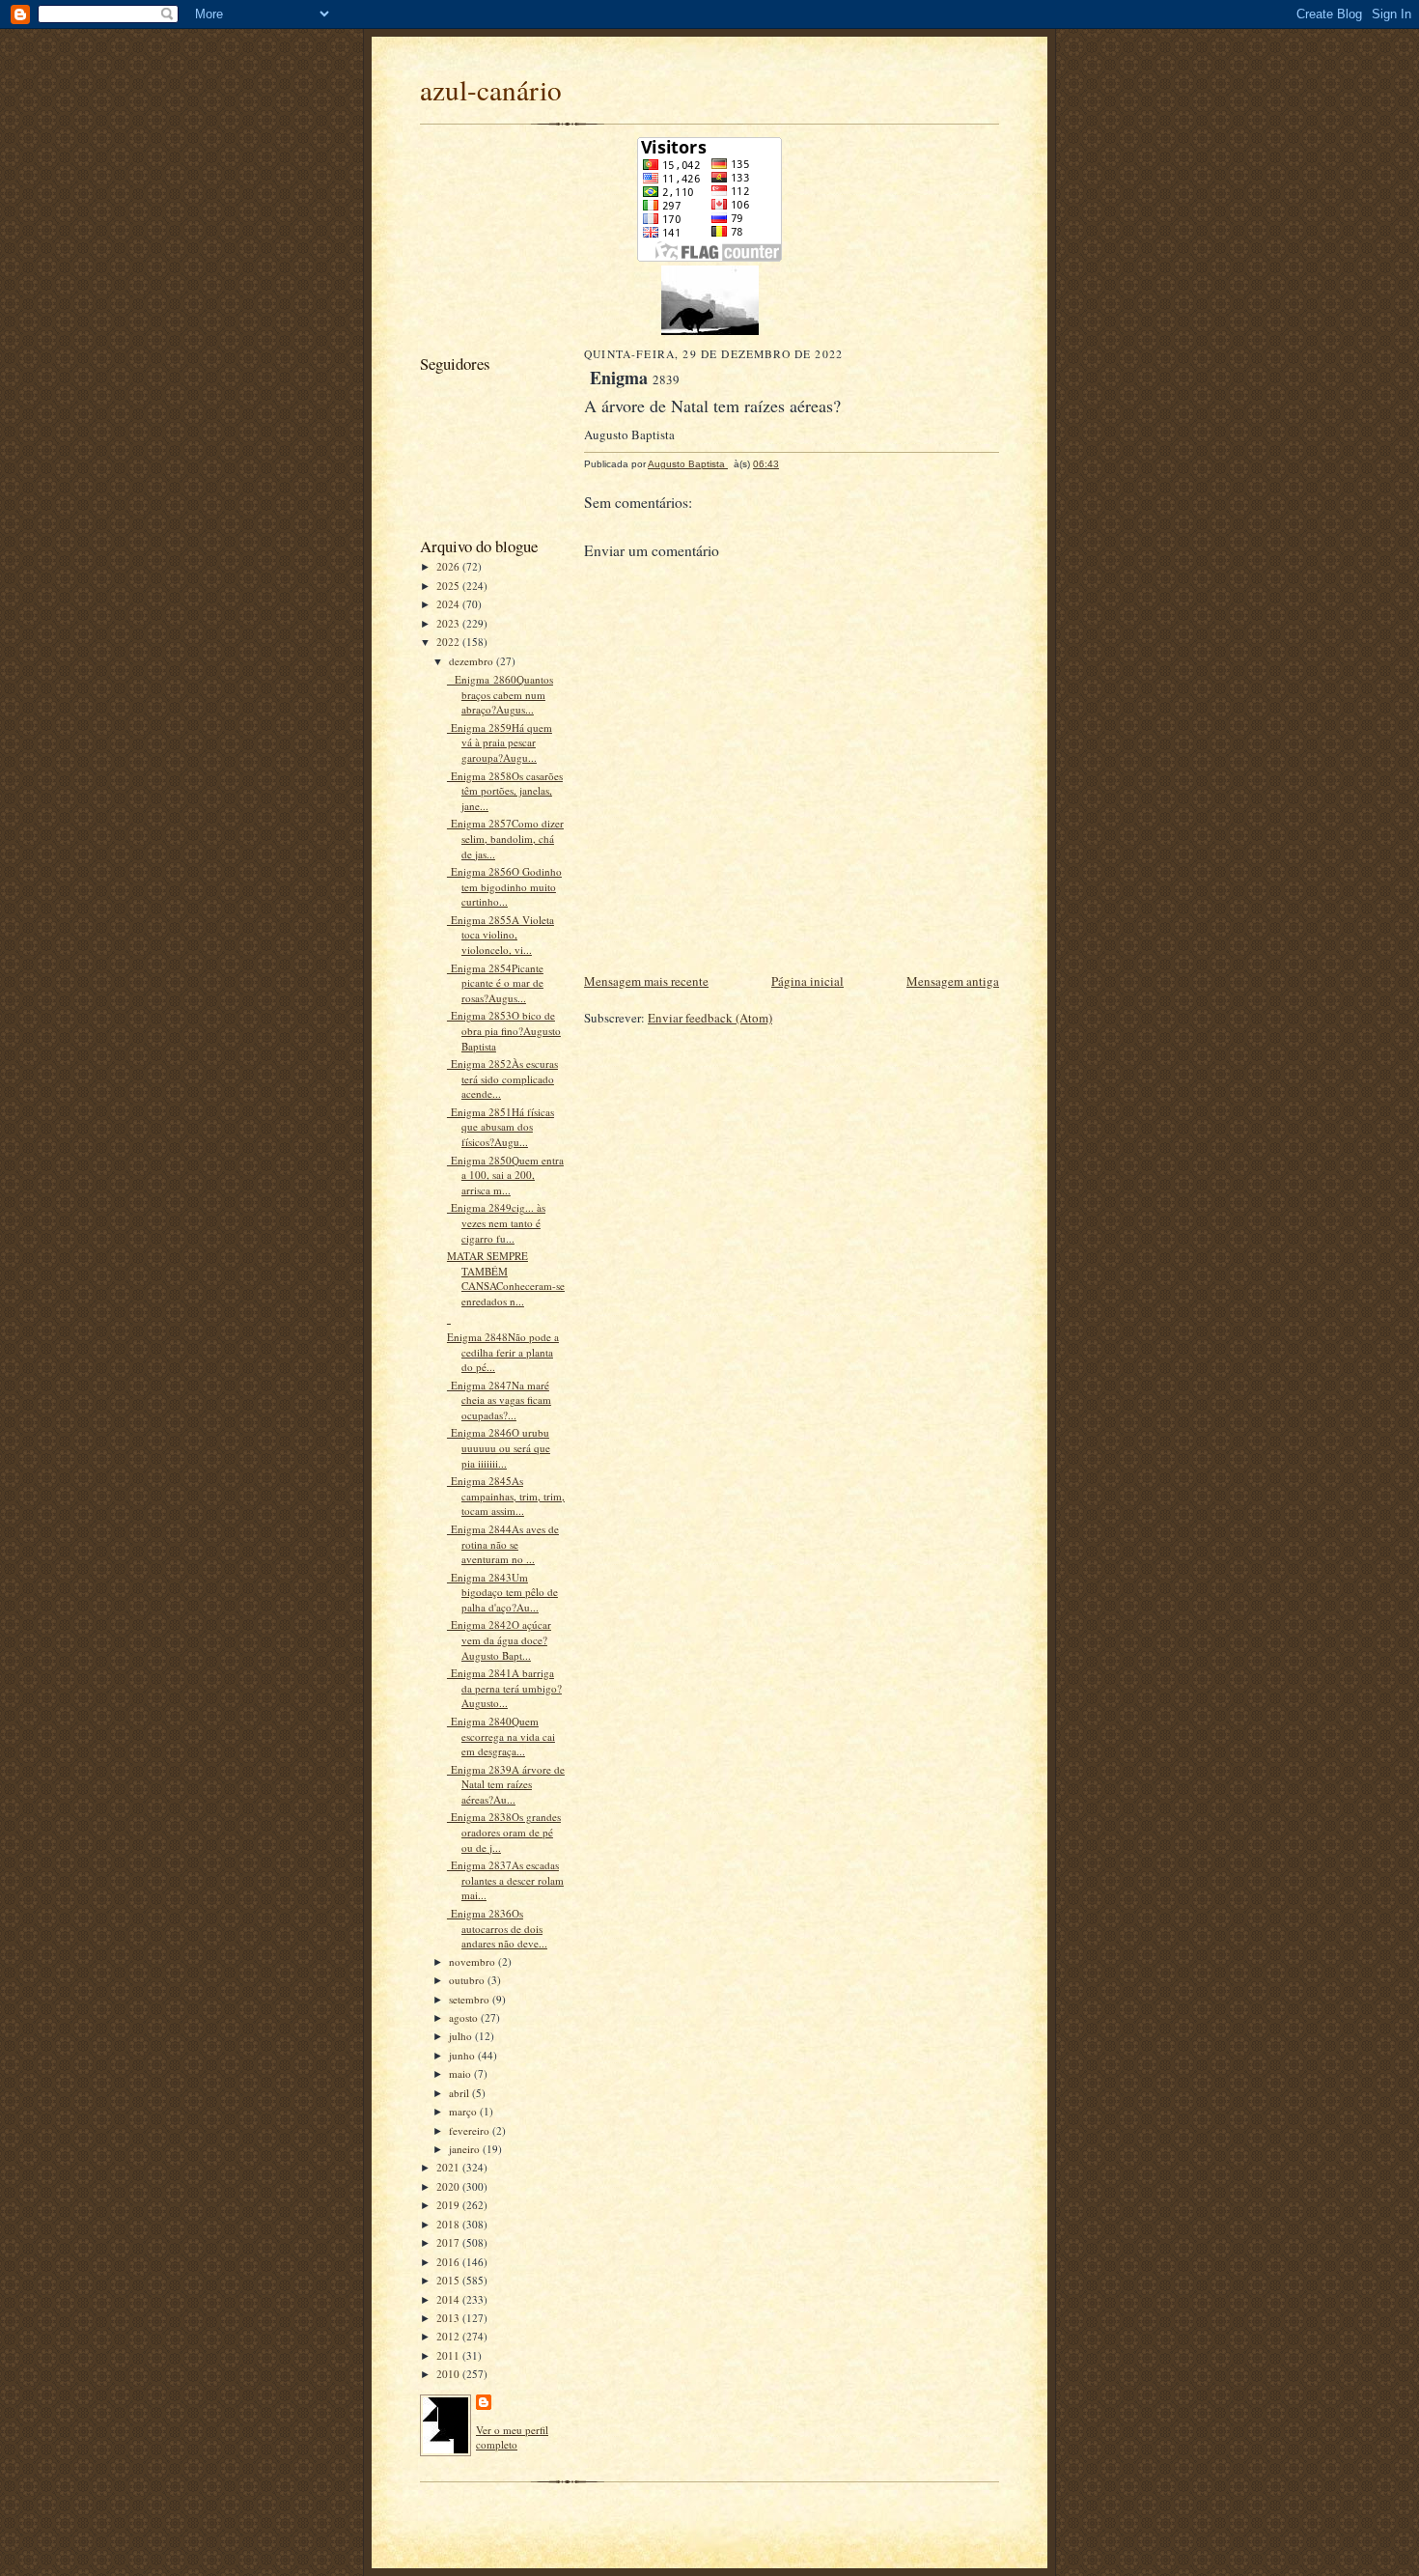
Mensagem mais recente (646, 981)
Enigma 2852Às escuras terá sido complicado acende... (502, 1078)
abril (460, 2093)
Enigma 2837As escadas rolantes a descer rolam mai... (505, 1880)
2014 (449, 2299)
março (464, 2111)
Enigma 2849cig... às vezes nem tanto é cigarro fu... (496, 1222)
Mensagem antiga (953, 981)
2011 (449, 2355)
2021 (449, 2167)
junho (463, 2055)
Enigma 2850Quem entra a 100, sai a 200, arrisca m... (505, 1175)
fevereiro (471, 2130)
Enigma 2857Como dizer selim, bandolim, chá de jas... (505, 838)
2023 (449, 623)
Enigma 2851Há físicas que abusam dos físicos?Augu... (501, 1127)
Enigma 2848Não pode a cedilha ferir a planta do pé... (503, 1352)
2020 (449, 2186)
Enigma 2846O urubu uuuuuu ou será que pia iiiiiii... (499, 1447)
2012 (449, 2336)
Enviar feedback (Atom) (710, 1018)
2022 (449, 642)
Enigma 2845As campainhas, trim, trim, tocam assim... (506, 1496)
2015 (449, 2280)
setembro (471, 1999)
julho (462, 2036)
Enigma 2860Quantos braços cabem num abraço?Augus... (500, 694)
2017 (449, 2242)
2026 (449, 566)
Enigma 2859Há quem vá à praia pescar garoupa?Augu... (500, 742)
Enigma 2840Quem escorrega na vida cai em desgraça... (501, 1736)
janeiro (466, 2149)
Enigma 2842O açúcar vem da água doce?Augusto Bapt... (499, 1639)
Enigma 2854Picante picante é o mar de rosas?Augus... (495, 983)
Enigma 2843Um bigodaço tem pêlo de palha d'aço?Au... (502, 1592)
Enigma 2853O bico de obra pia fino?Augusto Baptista (504, 1030)
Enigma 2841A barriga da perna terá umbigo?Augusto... (504, 1688)
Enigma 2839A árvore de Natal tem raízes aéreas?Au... (506, 1784)
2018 (449, 2224)
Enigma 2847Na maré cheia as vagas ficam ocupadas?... (499, 1400)
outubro (468, 1980)
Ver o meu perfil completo (512, 2437)
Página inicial (807, 981)
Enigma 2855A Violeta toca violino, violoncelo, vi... (501, 935)
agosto (465, 2017)
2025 (449, 586)
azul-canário (491, 89)
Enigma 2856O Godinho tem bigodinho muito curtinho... (504, 886)
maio (461, 2073)
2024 (449, 604)
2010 (449, 2374)
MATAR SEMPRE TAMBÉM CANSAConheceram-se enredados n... (506, 1278)
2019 (449, 2205)
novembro (473, 1961)
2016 (449, 2262)
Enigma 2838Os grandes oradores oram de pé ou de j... (504, 1832)
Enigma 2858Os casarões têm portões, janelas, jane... (505, 791)
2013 (449, 2318)
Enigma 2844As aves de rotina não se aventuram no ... (503, 1544)
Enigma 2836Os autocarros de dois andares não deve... (497, 1928)
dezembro (473, 661)
